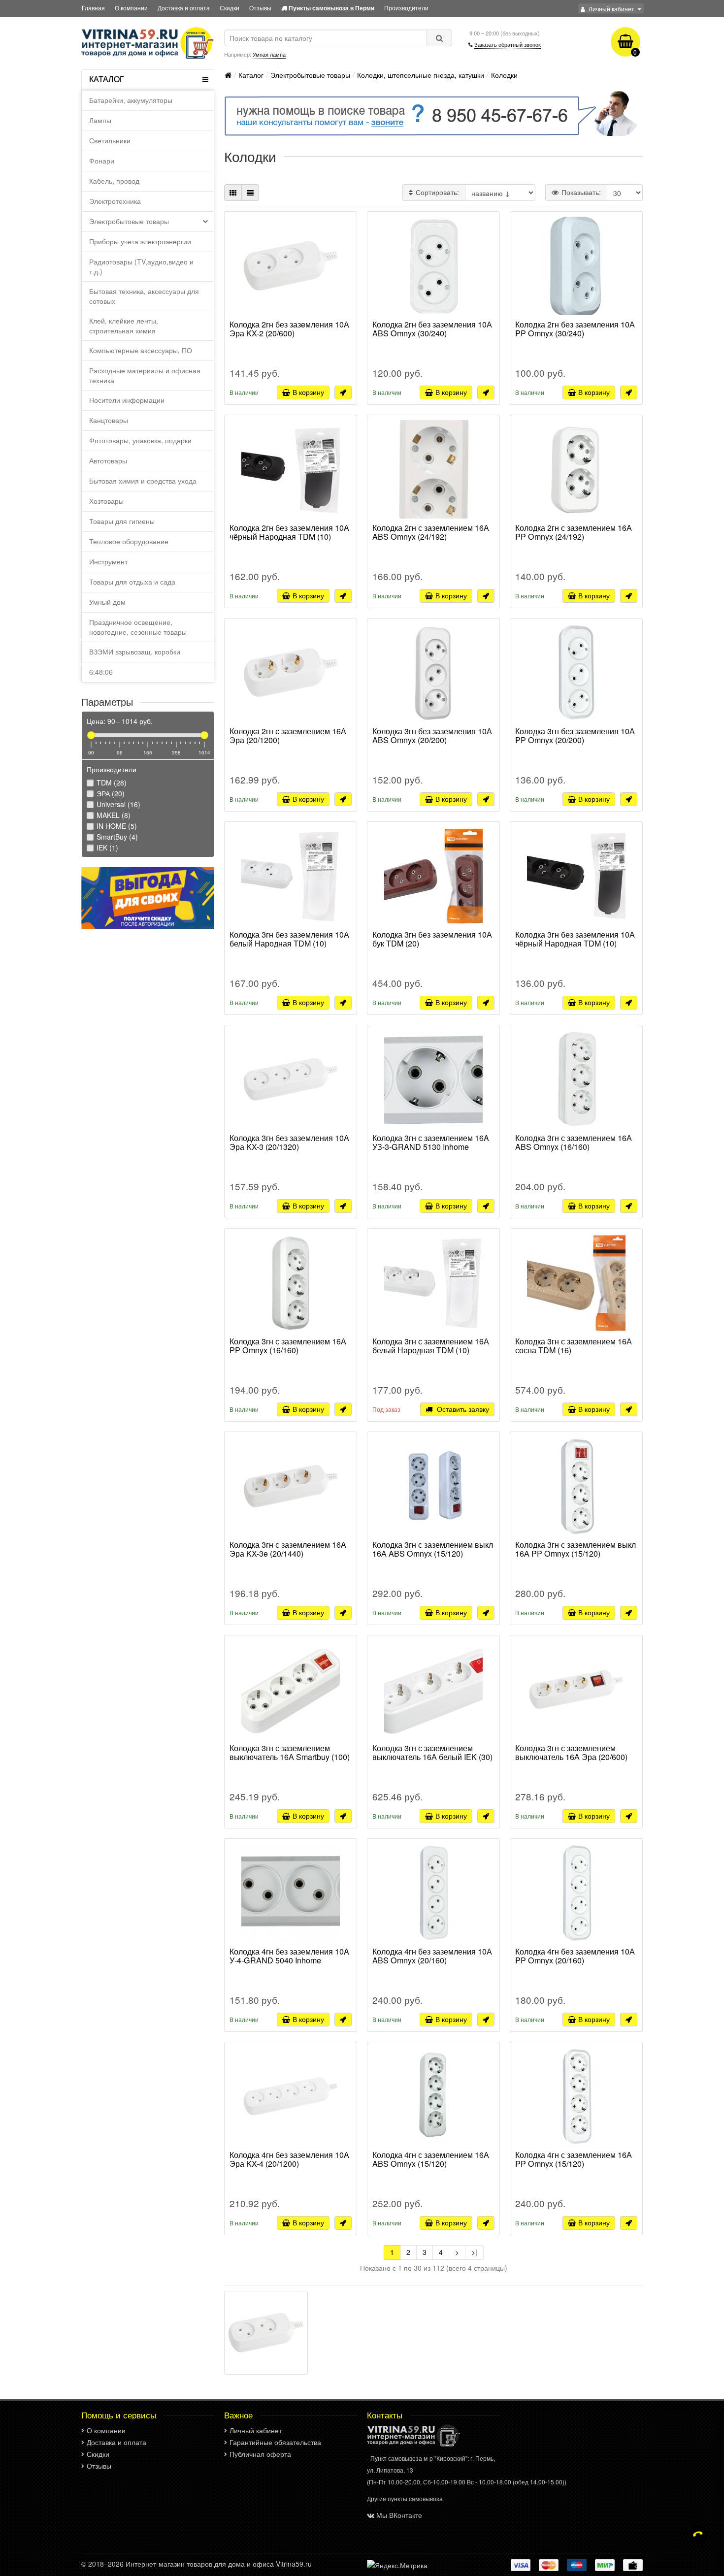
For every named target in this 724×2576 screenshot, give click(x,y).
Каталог (251, 75)
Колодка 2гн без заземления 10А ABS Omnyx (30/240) (432, 329)
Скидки (230, 8)
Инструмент (108, 561)
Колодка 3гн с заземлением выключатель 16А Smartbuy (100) (290, 1753)
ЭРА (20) (110, 793)
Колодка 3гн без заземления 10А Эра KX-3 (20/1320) (289, 1143)
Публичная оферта (260, 2454)
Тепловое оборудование (129, 541)
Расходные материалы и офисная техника (145, 375)
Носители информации (127, 400)
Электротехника (115, 201)
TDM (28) (111, 783)
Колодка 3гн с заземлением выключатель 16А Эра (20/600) (571, 1753)
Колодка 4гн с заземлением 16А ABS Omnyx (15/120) (431, 2160)
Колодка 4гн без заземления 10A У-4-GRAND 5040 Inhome (289, 1956)
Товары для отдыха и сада (132, 582)
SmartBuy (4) (116, 837)
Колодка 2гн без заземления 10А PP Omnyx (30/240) (575, 329)
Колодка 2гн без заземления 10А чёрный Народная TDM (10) (289, 533)
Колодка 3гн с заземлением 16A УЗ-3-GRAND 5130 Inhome (431, 1143)
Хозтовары (106, 501)
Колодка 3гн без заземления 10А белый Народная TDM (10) (289, 940)
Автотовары (108, 460)
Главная (93, 8)
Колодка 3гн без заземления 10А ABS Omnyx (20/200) (432, 736)
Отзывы (260, 8)
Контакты (385, 2415)
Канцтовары (109, 420)
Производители (406, 8)
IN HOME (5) (116, 826)
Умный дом (107, 602)
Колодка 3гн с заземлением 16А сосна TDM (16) (574, 1346)
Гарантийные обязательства (275, 2442)
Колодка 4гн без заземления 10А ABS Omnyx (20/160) (432, 1956)
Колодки (504, 75)
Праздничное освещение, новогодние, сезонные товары (138, 627)
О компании (131, 8)
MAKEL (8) (113, 815)
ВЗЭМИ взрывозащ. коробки (135, 652)
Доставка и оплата (184, 8)
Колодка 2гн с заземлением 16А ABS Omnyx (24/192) (431, 533)
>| (474, 2252)
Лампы (100, 120)
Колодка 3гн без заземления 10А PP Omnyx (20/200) (575, 736)
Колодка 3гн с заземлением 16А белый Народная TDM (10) (431, 1346)
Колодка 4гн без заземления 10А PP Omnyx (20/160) (575, 1956)
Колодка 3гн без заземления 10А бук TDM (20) (432, 940)
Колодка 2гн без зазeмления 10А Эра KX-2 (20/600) (289, 329)
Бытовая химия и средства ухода (143, 481)
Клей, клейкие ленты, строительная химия (124, 326)
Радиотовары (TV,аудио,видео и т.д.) (141, 266)
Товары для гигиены (122, 521)
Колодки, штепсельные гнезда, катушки (421, 75)
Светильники (110, 140)
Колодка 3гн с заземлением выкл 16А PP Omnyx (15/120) (576, 1550)
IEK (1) (106, 848)
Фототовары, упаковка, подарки (140, 440)
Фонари (102, 161)
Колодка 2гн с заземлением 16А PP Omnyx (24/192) (574, 533)
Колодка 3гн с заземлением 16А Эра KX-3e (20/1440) (288, 1550)
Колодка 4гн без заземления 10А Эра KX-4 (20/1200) (289, 2160)
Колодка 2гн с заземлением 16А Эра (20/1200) (288, 736)
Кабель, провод (114, 181)
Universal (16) (117, 804)
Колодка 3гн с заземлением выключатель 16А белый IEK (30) (432, 1753)
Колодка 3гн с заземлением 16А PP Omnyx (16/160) (288, 1346)
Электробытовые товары (129, 221)
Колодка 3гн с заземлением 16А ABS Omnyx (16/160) (574, 1143)
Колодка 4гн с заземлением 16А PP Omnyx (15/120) (574, 2160)
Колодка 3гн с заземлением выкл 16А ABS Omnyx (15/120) (433, 1550)
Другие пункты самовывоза (405, 2498)
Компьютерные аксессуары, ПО (141, 350)
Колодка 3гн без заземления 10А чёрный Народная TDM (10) (575, 940)
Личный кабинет (256, 2430)
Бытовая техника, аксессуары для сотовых (144, 296)
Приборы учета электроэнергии (140, 241)
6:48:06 (101, 672)
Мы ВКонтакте (399, 2515)
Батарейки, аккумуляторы (131, 100)
